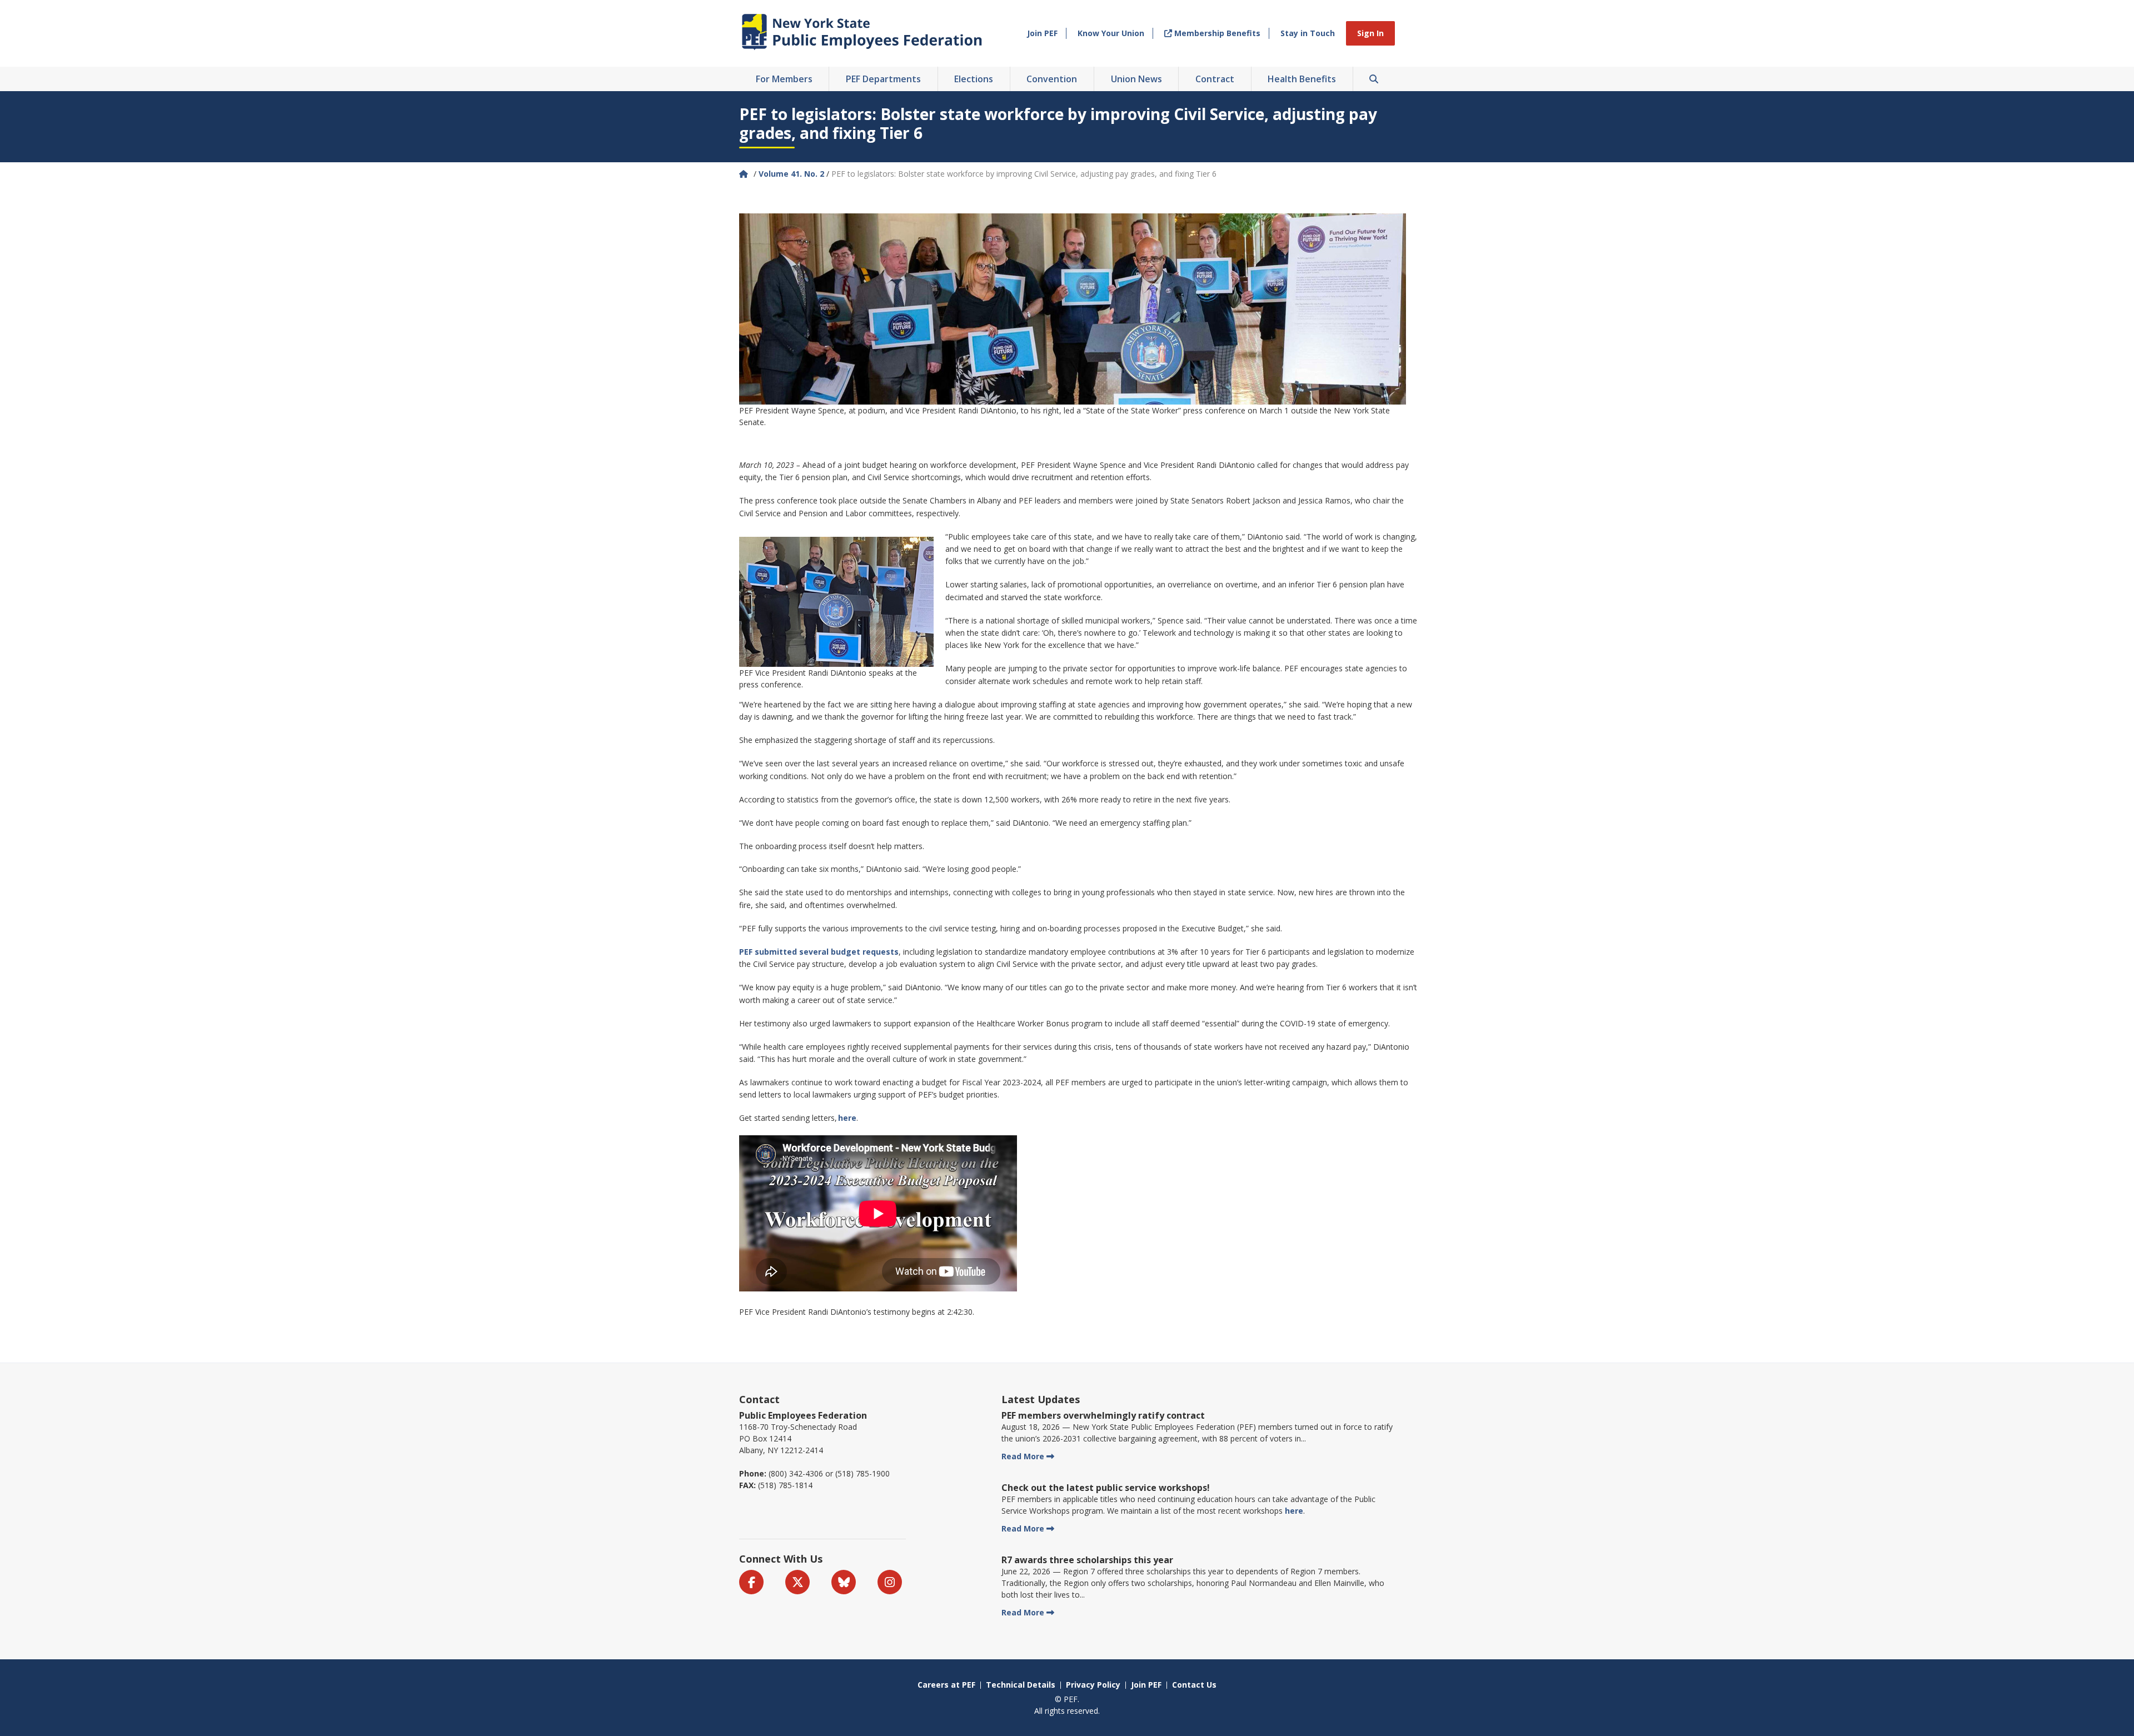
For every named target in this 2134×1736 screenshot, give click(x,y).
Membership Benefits (1216, 33)
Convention (1052, 79)
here (1294, 1511)
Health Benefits (1302, 79)
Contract (1215, 79)
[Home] (745, 174)
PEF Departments (883, 79)
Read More (1023, 1456)
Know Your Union (1111, 33)
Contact (759, 1399)
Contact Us (1194, 1685)
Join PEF (1042, 33)
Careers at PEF (946, 1685)
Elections (974, 79)
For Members (784, 79)
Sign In (1370, 33)
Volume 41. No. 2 (791, 174)
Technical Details (1021, 1685)
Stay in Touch (1308, 33)
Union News (1136, 79)
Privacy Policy (1093, 1685)
